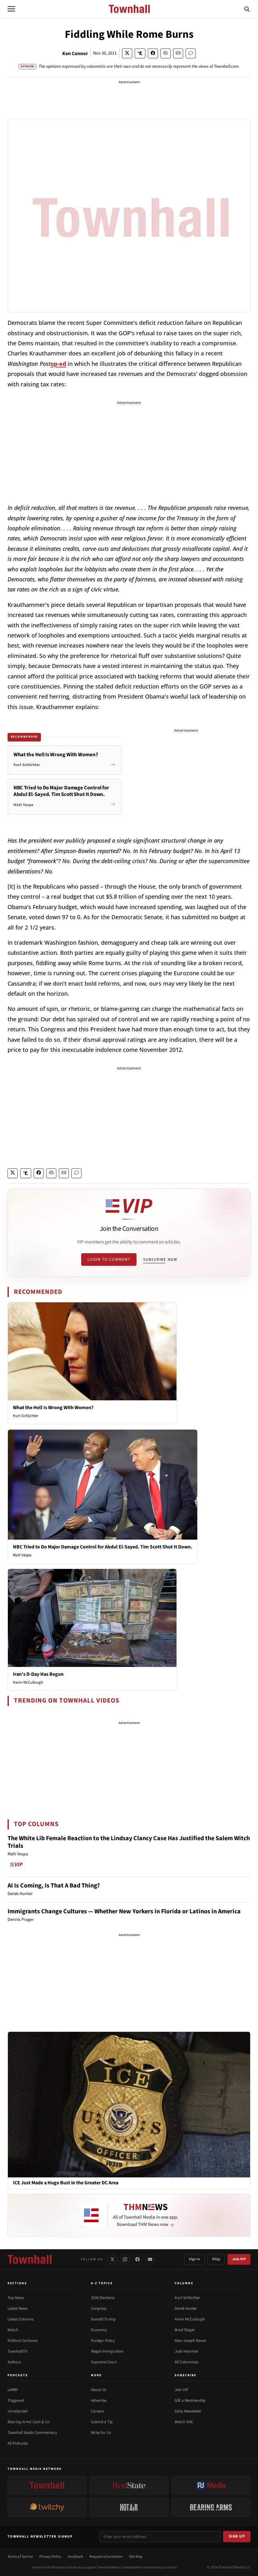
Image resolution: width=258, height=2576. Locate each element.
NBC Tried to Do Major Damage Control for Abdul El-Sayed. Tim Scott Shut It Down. (103, 1547)
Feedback (75, 2557)
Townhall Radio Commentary (32, 2433)
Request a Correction (106, 2557)
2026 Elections (103, 2298)
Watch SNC (184, 2422)
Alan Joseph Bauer (191, 2341)
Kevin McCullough (28, 1682)
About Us (98, 2390)
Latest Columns (20, 2319)
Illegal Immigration (107, 2351)
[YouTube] (150, 2259)
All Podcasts (18, 2443)
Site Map (136, 2557)
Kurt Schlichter (26, 1416)
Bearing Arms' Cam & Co (28, 2422)
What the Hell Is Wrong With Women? (53, 1408)
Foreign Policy (103, 2341)
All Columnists (186, 2362)
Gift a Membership (190, 2400)
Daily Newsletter (188, 2411)
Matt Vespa (22, 1555)
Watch (13, 2330)
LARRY (13, 2390)
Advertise (99, 2400)
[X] (112, 2259)
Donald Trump (103, 2319)
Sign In (194, 2259)
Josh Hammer (187, 2351)
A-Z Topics (102, 2283)
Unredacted (17, 2411)
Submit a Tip (102, 2422)
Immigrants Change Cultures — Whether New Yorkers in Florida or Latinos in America (124, 1911)
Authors (14, 2362)
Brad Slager (185, 2330)
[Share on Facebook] (153, 53)
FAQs (216, 2259)
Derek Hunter (186, 2308)
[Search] (247, 9)
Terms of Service (20, 2557)
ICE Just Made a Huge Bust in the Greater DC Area (66, 2183)
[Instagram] (125, 2259)
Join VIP (239, 2259)
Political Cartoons (22, 2341)
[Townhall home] (30, 2259)
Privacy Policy (50, 2557)
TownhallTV (17, 2351)
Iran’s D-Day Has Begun (38, 1674)
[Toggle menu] (11, 9)
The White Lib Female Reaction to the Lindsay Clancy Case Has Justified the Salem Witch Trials (129, 1842)
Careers (97, 2411)
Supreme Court (104, 2362)
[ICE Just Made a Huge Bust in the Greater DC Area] (129, 2104)
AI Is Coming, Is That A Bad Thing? (54, 1886)
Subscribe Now (160, 1259)
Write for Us (101, 2433)
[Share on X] (127, 53)
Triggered (16, 2400)
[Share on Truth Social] (140, 53)
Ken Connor (75, 54)
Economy (99, 2330)
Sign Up (237, 2536)
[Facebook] (137, 2259)
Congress (99, 2308)
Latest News (17, 2308)
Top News (16, 2298)
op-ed (58, 364)
